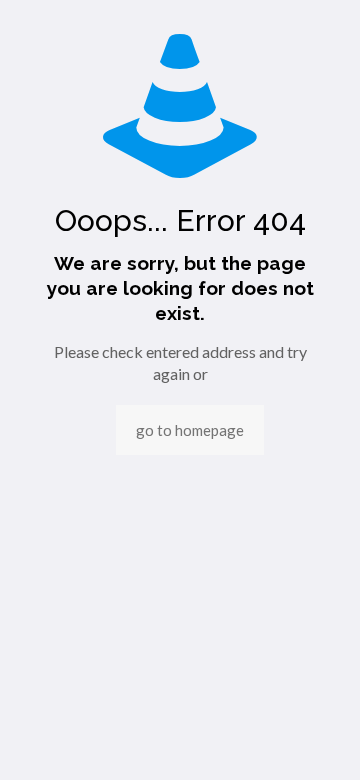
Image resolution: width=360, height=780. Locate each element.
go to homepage (190, 430)
